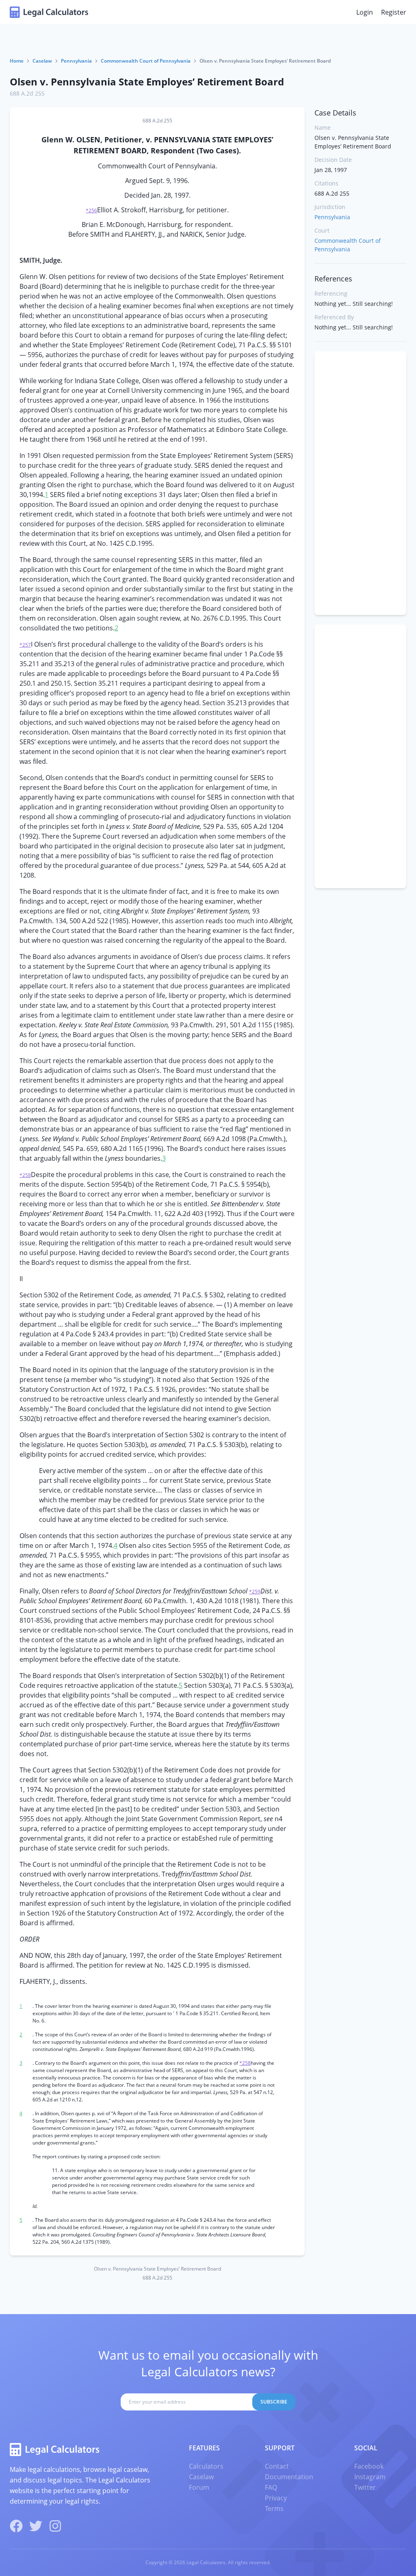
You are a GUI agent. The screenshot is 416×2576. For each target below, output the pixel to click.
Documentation (289, 2477)
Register (394, 12)
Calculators (206, 2466)
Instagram (370, 2477)
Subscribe (274, 2402)
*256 (91, 210)
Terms (274, 2508)
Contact (277, 2466)
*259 (255, 1592)
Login (365, 12)
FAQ (271, 2487)
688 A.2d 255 (27, 93)
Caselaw (42, 61)
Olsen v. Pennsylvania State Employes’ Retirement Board (147, 82)
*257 (25, 645)
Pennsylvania (76, 61)
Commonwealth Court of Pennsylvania (146, 61)
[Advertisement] (360, 483)
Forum (199, 2487)
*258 (25, 1175)
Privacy (276, 2498)
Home (17, 61)
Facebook (369, 2466)
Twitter (365, 2487)
